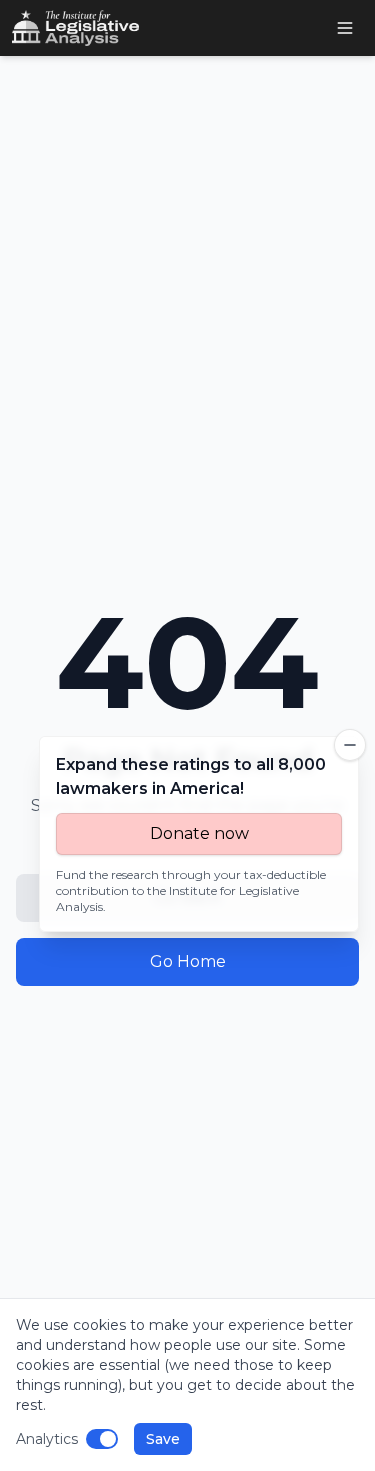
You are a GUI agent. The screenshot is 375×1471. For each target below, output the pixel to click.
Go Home (188, 961)
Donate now (199, 833)
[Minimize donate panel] (350, 745)
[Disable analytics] (102, 1439)
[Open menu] (345, 28)
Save (163, 1439)
